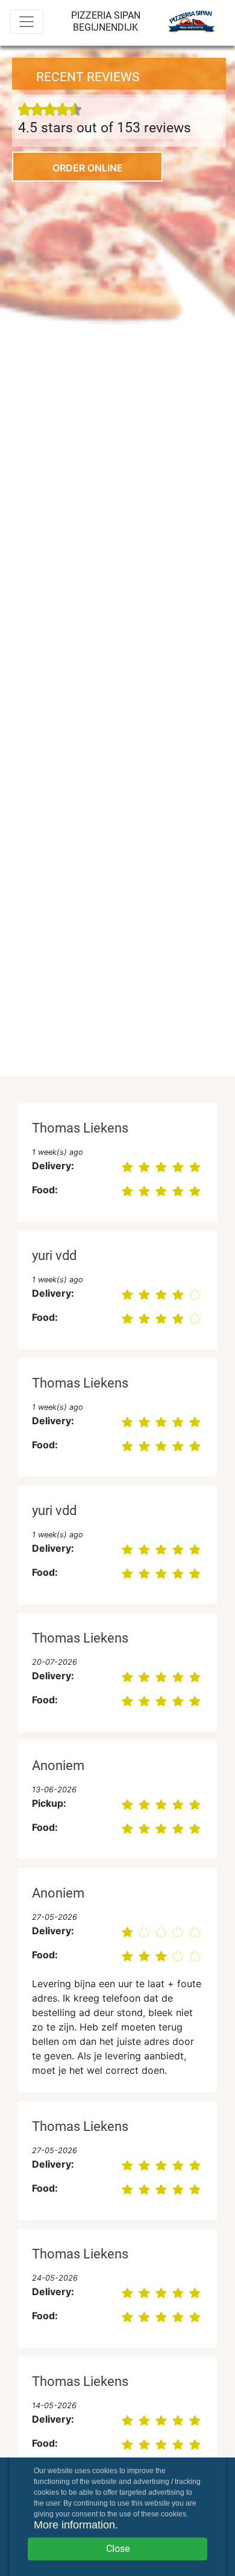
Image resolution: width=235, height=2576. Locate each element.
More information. (76, 2525)
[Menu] (27, 22)
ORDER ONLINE (88, 168)
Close (118, 2549)
